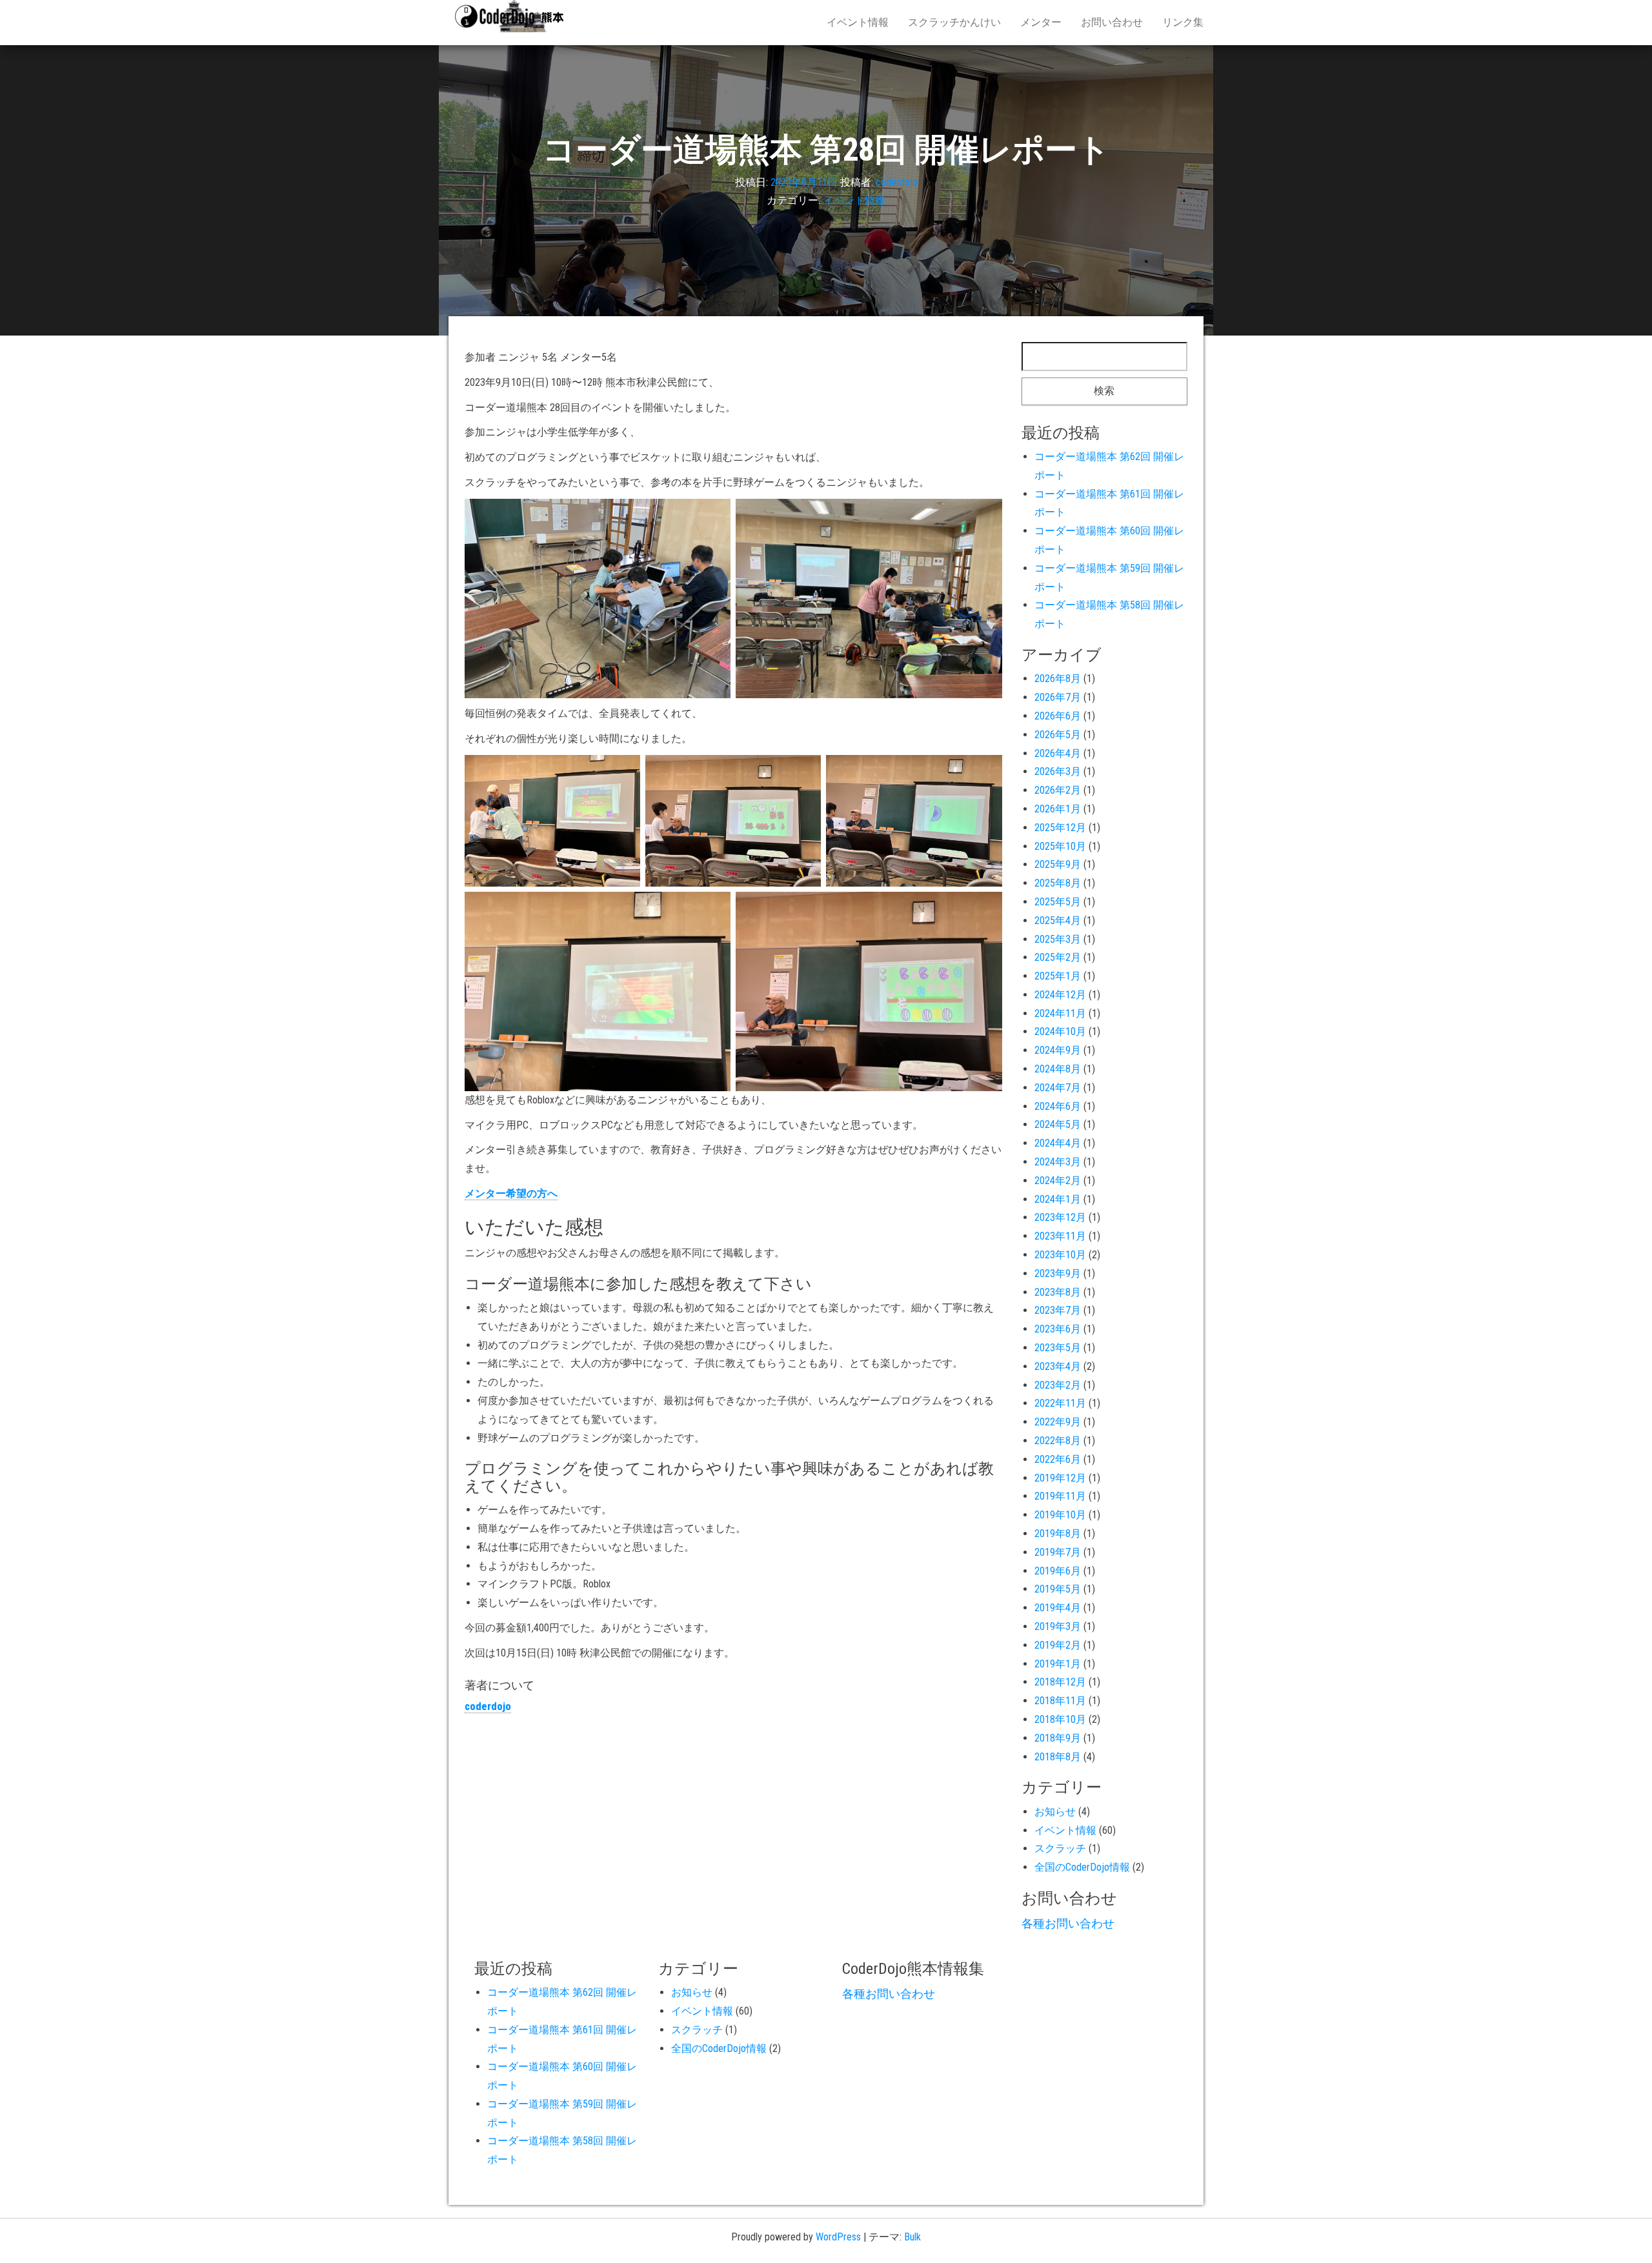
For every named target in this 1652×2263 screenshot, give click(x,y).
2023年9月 (1058, 1273)
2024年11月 (1060, 1013)
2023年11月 (1060, 1236)
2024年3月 (1058, 1162)
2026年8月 (1058, 679)
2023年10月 (1060, 1255)
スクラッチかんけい (954, 22)
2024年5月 (1058, 1124)
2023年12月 (1060, 1217)
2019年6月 (1058, 1571)
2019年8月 (1058, 1534)
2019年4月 (1058, 1608)
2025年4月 (1058, 920)
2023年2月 (1058, 1385)
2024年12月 (1060, 995)
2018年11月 (1060, 1701)
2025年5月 (1058, 902)
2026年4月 (1058, 753)
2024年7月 (1058, 1088)
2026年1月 (1058, 809)
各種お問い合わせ (1068, 1923)
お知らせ (1055, 1812)
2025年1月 (1058, 976)
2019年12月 (1060, 1478)
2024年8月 (1058, 1069)
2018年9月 (1058, 1738)
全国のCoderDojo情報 (1082, 1867)
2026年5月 (1058, 735)
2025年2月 (1058, 957)
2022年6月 (1058, 1459)
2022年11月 (1060, 1403)
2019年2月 (1058, 1645)
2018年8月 (1058, 1757)
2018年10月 (1060, 1719)
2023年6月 (1058, 1329)
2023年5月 (1058, 1348)
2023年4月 (1058, 1366)
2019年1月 (1058, 1664)
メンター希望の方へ (511, 1193)
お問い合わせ (1112, 22)
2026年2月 (1058, 790)
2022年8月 (1058, 1441)
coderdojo (897, 182)
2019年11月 (1060, 1496)
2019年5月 (1058, 1589)
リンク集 (1183, 22)
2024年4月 (1058, 1143)
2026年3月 (1058, 771)
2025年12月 (1060, 828)
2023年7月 (1058, 1310)
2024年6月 (1058, 1106)
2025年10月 (1060, 846)
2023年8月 (1058, 1292)
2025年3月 (1058, 939)
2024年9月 (1058, 1050)
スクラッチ (1060, 1848)
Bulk (912, 2237)
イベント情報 (858, 22)
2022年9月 (1058, 1422)
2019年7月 (1058, 1552)
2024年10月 (1060, 1031)
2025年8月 (1058, 883)
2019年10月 (1060, 1515)
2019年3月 (1058, 1626)
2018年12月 (1060, 1682)
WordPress (838, 2237)
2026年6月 (1058, 716)
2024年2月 (1058, 1181)
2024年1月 (1058, 1199)
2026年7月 (1058, 697)
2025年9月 (1058, 864)
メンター (1041, 22)
